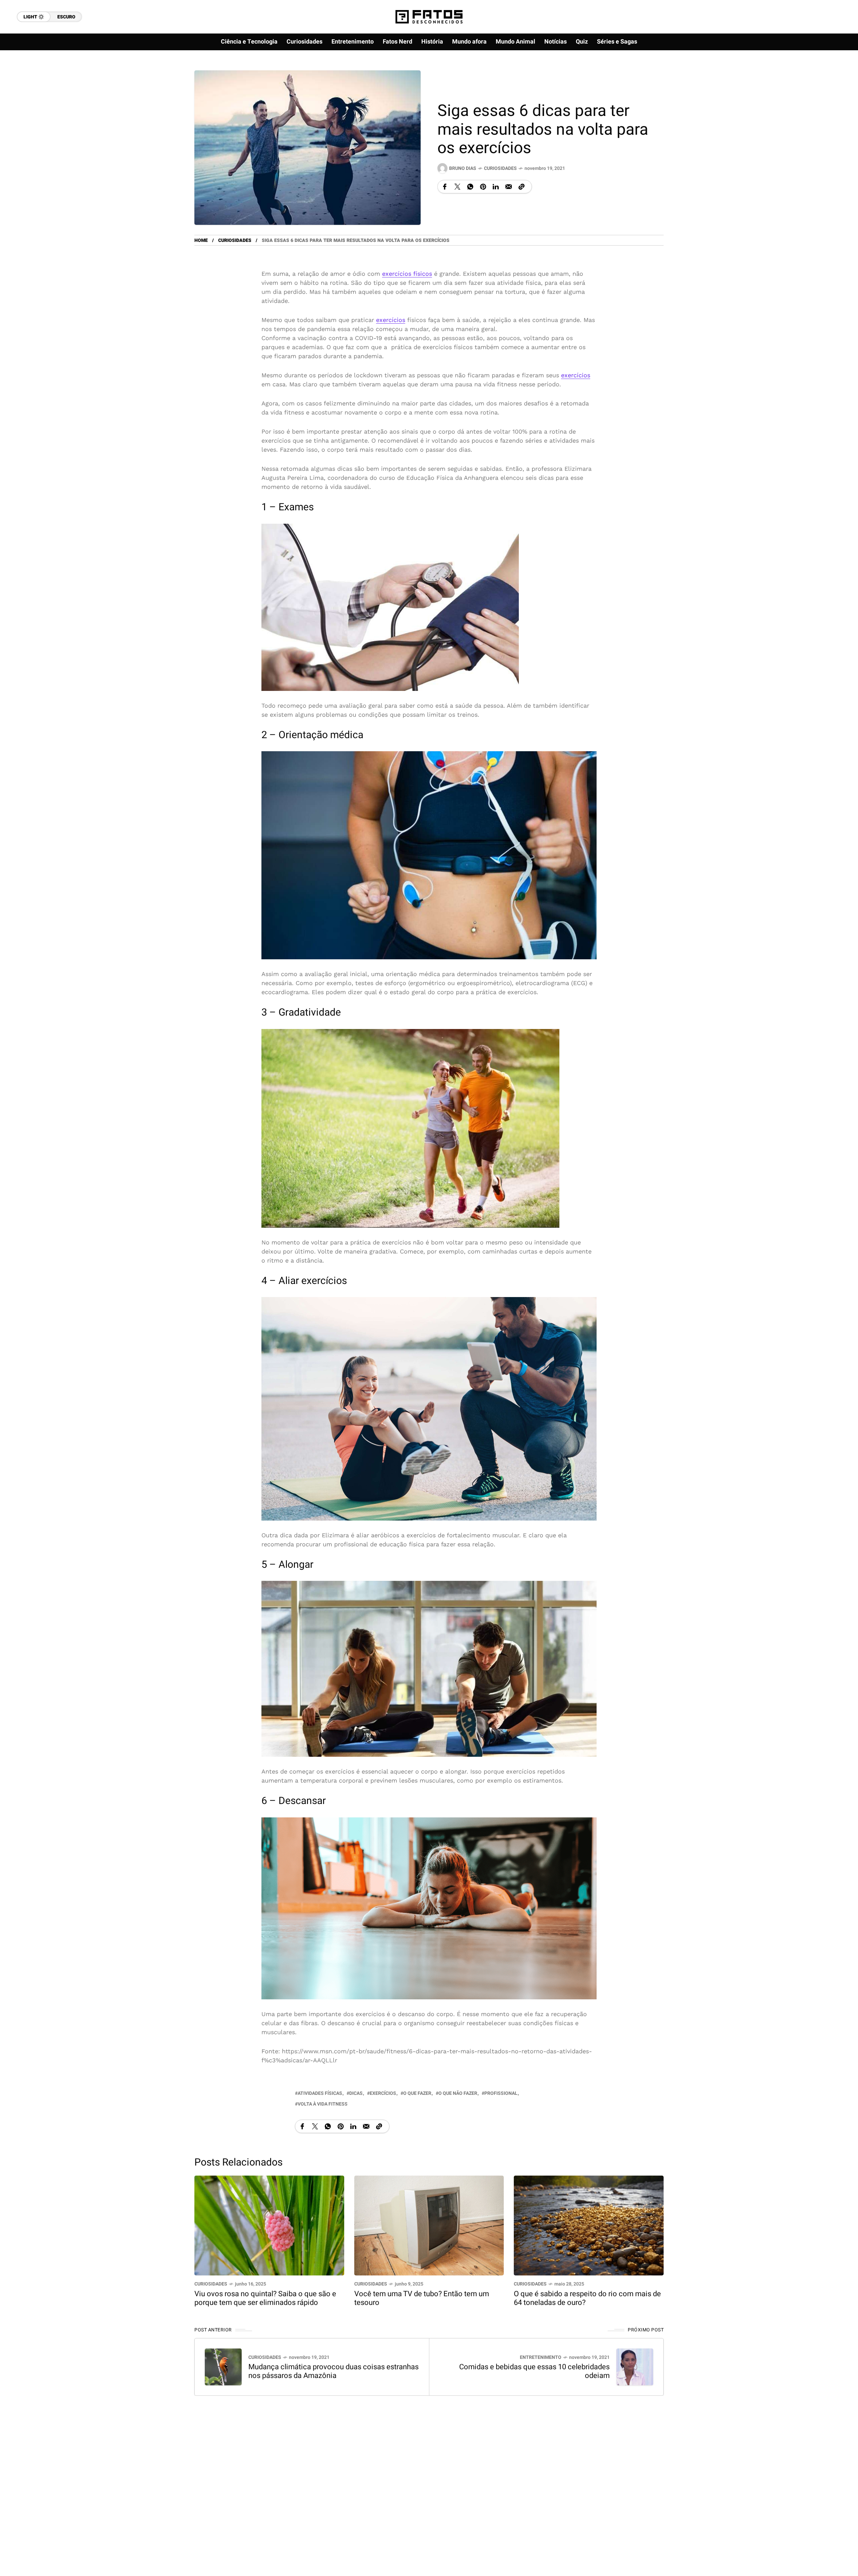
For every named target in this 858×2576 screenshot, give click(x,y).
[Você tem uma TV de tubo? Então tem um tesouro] (429, 2225)
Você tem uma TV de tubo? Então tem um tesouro (422, 2298)
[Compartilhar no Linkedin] (496, 187)
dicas (356, 2093)
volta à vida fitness (323, 2104)
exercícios (391, 320)
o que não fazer (458, 2093)
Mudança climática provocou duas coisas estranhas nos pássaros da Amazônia (333, 2371)
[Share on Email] (509, 187)
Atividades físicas (320, 2093)
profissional (501, 2093)
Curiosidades (500, 168)
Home (201, 240)
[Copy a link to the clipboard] (522, 187)
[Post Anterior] (223, 2367)
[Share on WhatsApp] (470, 187)
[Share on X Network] (457, 187)
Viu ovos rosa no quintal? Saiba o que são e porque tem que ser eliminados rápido (265, 2298)
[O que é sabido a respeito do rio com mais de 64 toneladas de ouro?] (589, 2225)
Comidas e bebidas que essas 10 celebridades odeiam (534, 2371)
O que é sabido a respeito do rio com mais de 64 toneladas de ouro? (587, 2298)
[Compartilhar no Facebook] (445, 187)
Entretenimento (541, 2357)
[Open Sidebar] (831, 77)
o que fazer (417, 2093)
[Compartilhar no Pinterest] (483, 187)
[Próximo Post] (635, 2367)
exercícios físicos (407, 274)
